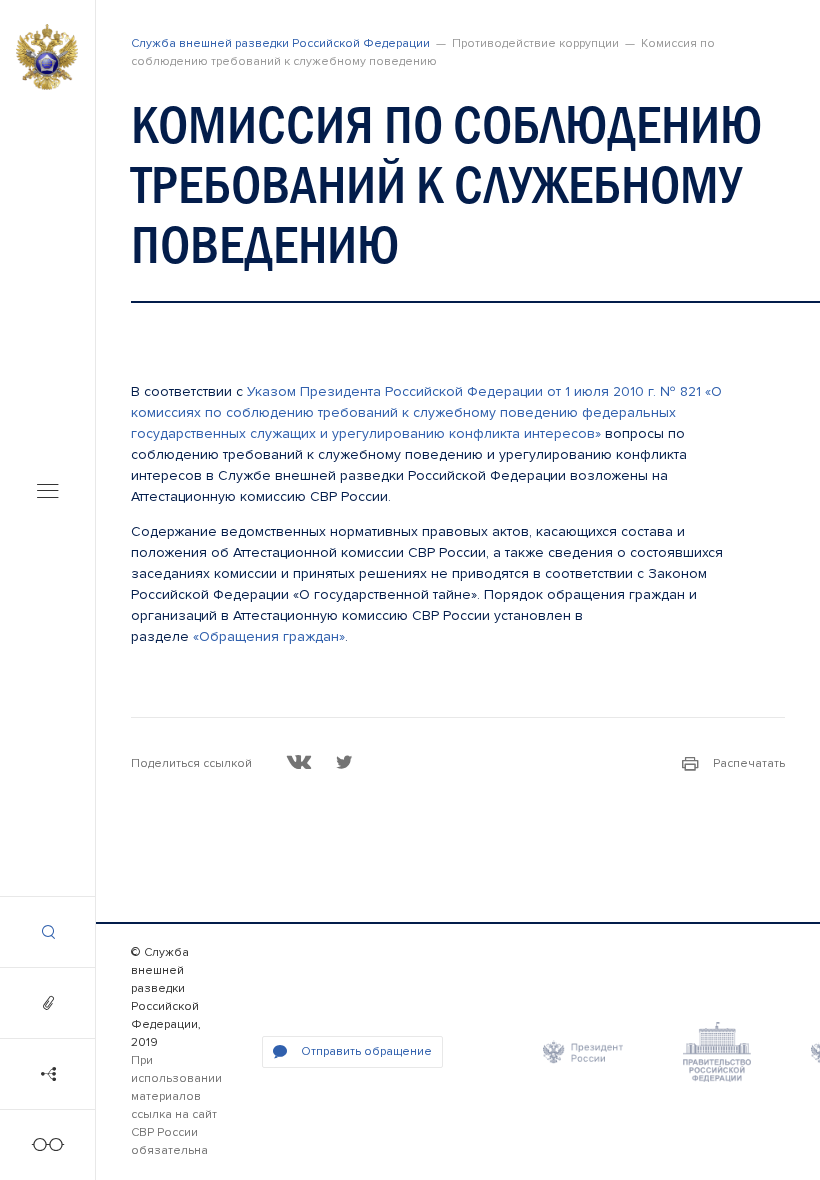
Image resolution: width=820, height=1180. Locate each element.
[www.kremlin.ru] (583, 1052)
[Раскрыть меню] (47, 493)
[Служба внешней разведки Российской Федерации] (47, 57)
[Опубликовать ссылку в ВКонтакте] (299, 762)
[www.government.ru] (717, 1052)
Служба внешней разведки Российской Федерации (280, 43)
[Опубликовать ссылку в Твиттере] (344, 762)
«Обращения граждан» (269, 636)
